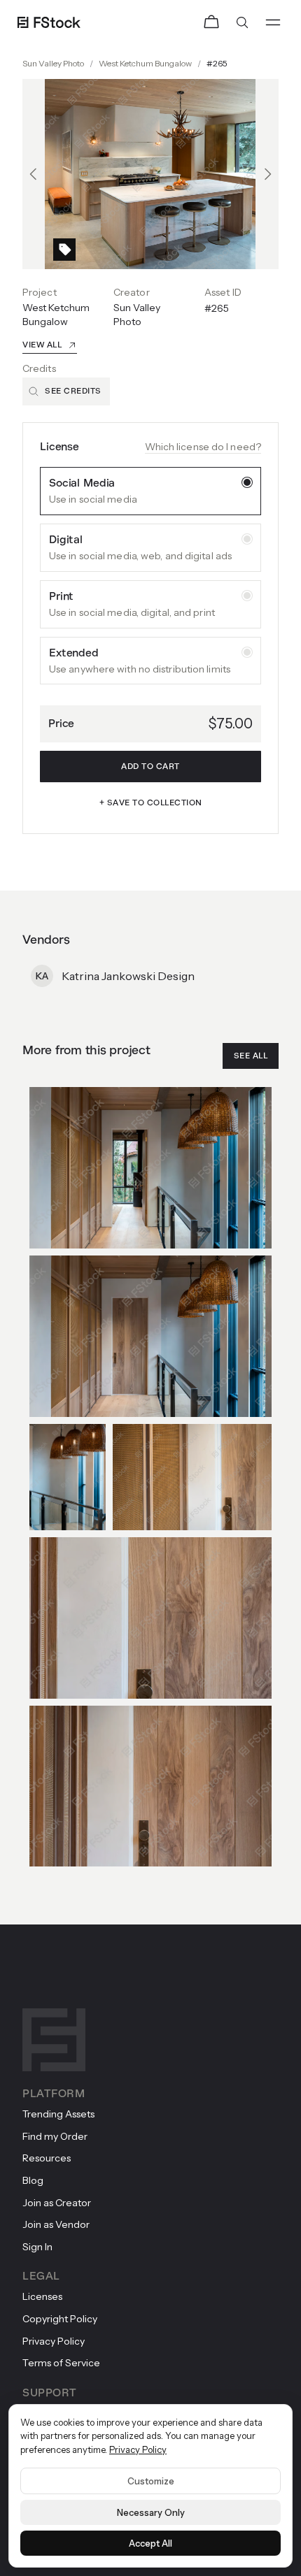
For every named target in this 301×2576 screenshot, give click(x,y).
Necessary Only (151, 2512)
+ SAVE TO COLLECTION (151, 803)
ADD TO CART (150, 767)
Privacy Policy (138, 2449)
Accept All (150, 2543)
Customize (151, 2481)
